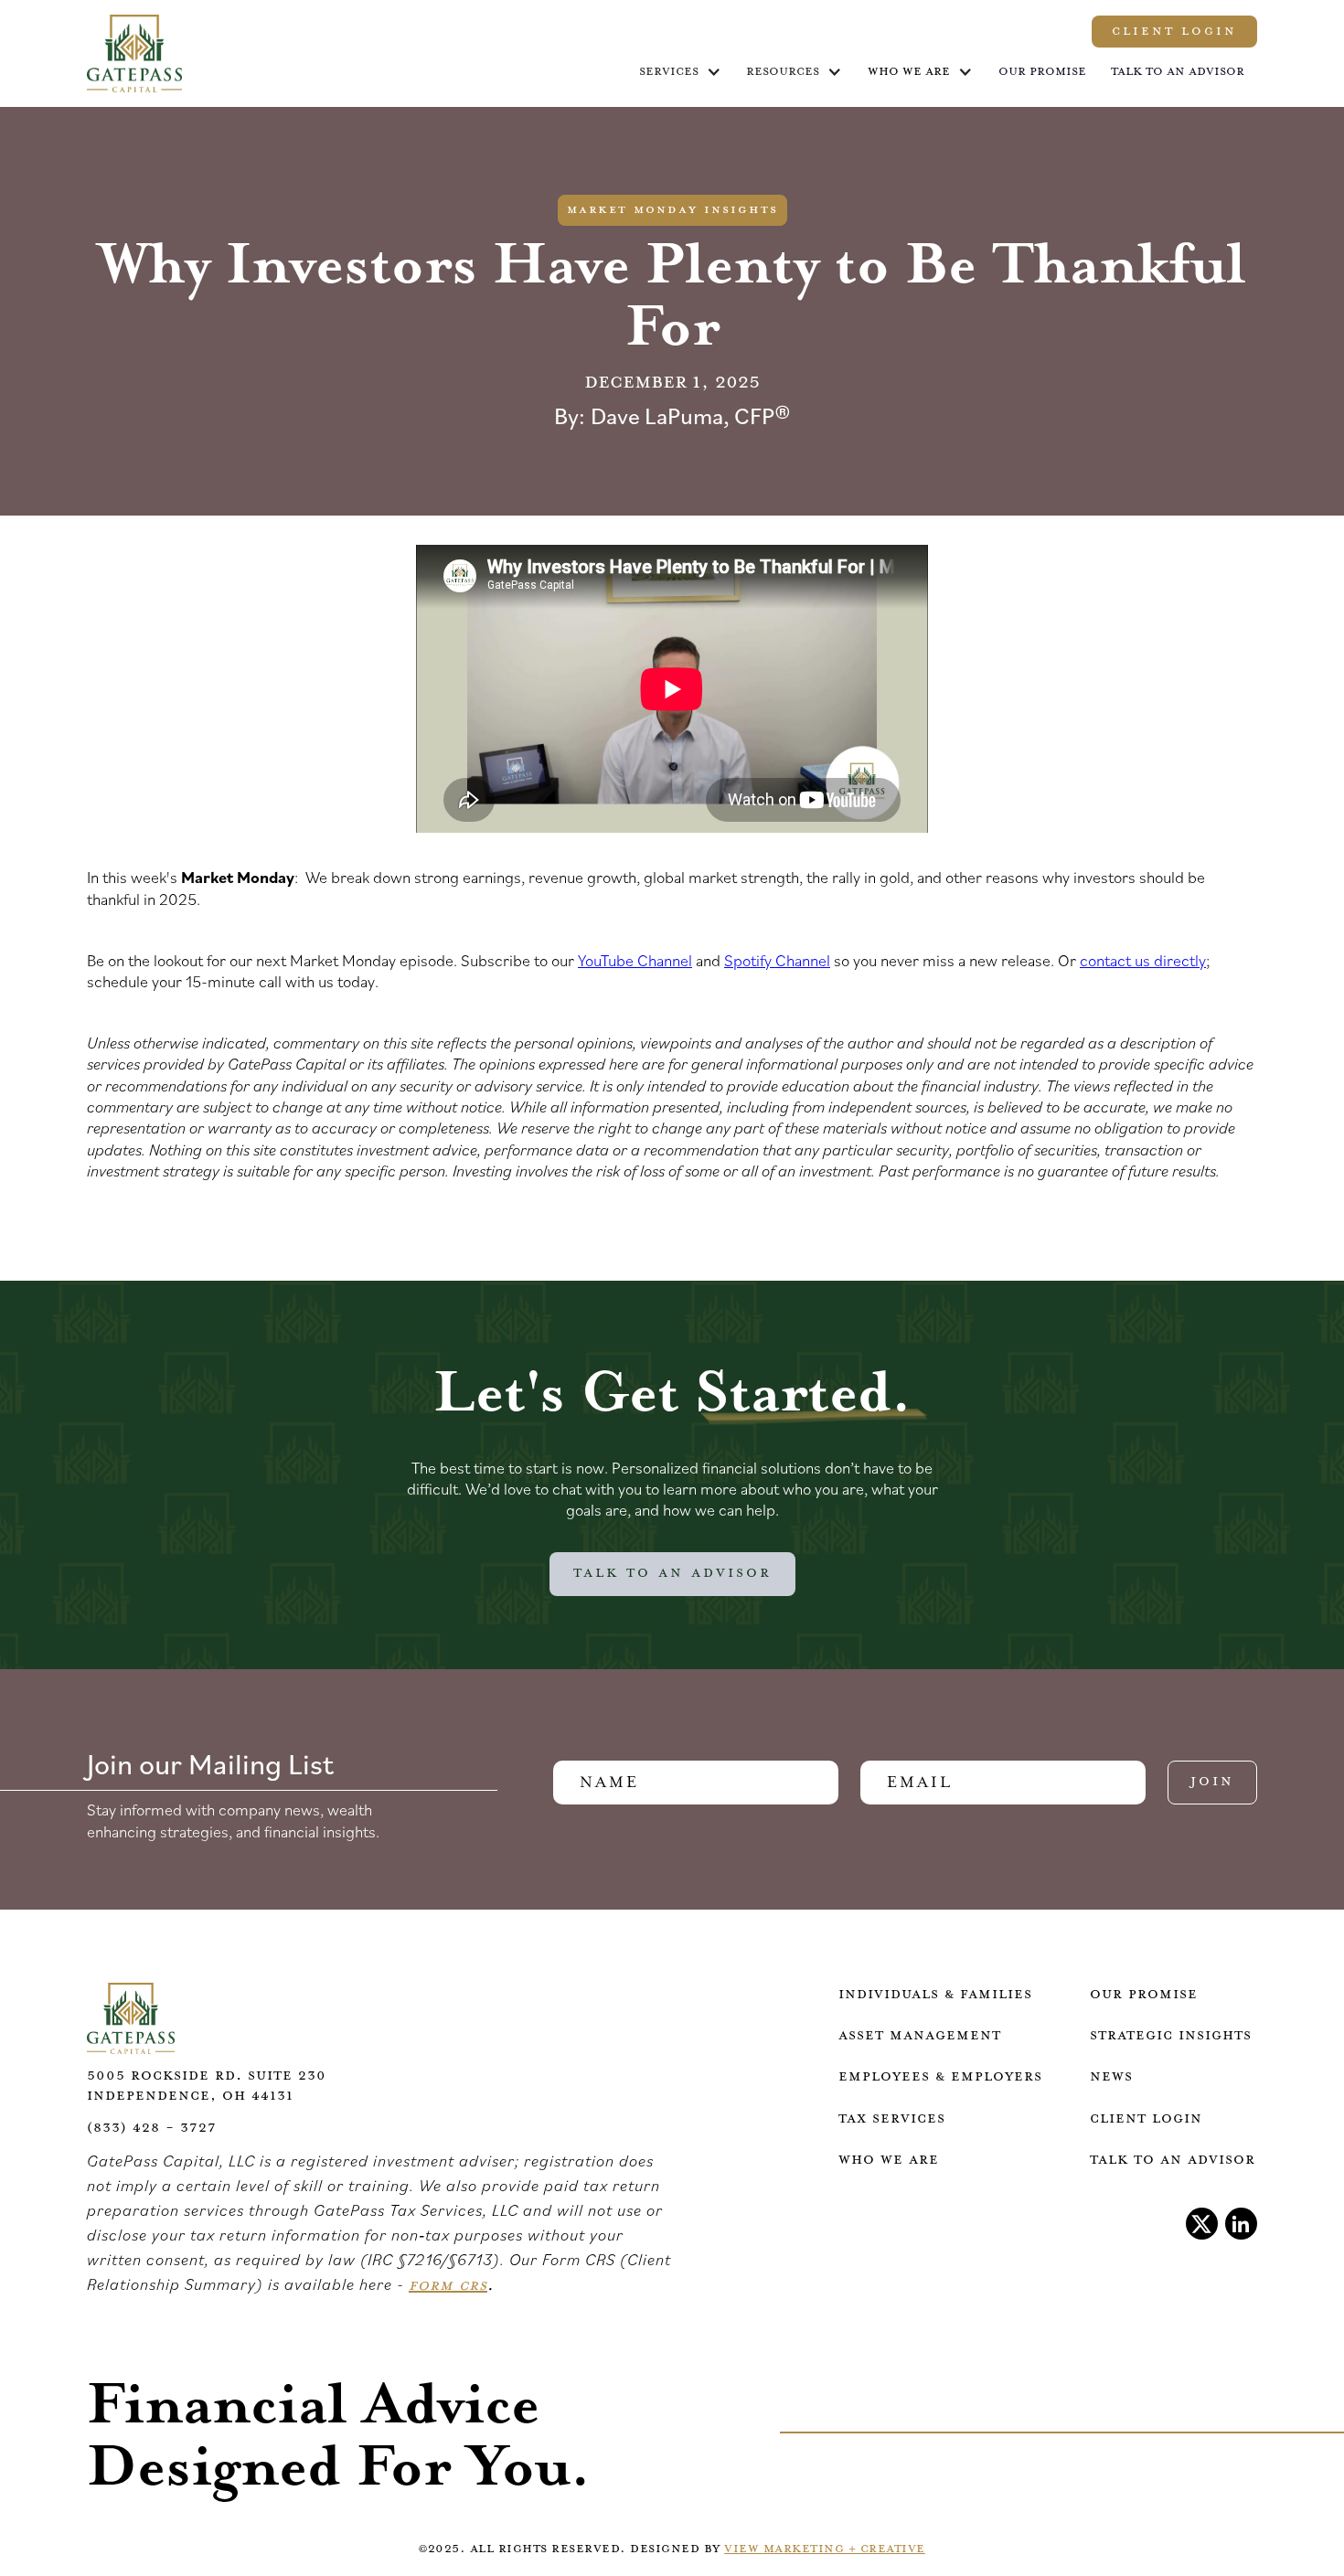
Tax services (892, 2118)
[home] (134, 53)
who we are (909, 71)
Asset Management (920, 2035)
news (1111, 2076)
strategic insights (1171, 2035)
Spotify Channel (777, 960)
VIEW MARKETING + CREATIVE (825, 2549)
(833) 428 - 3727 (152, 2128)
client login (1146, 2118)
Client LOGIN (1174, 31)
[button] (680, 72)
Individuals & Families (935, 1994)
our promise (1144, 1994)
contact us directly (1143, 960)
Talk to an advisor (1178, 71)
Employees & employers (940, 2076)
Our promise (1042, 71)
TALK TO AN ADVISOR (672, 1573)
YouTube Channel (635, 960)
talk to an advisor (1173, 2160)
